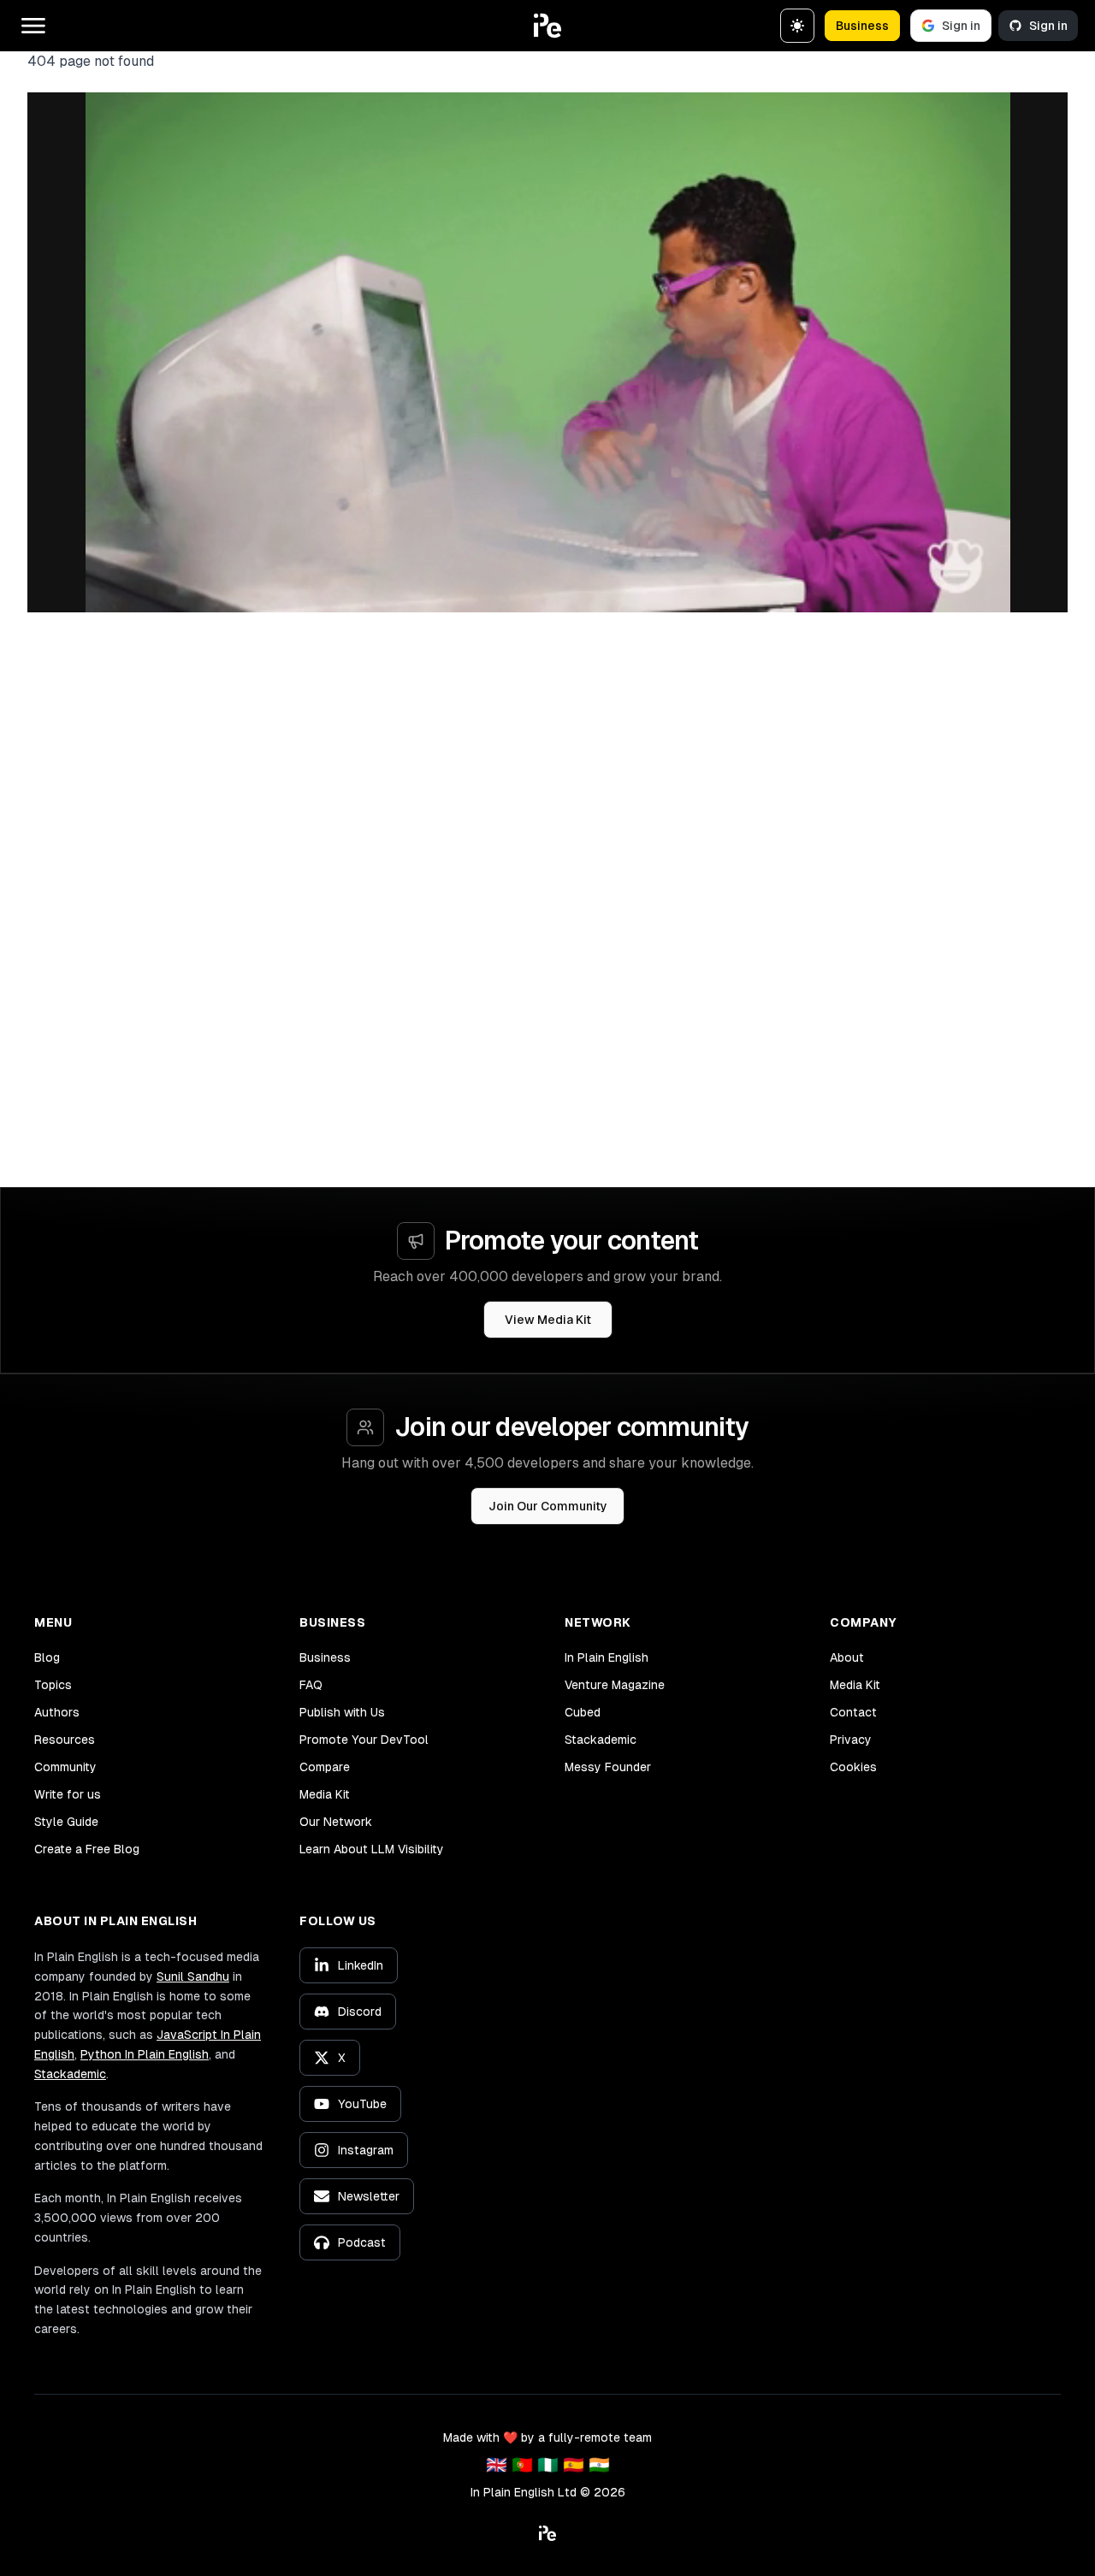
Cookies (853, 1767)
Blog (47, 1657)
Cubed (583, 1712)
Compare (325, 1767)
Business (862, 26)
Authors (57, 1712)
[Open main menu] (33, 26)
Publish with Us (342, 1712)
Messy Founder (608, 1767)
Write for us (68, 1794)
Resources (65, 1740)
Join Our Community (548, 1506)
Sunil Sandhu (193, 1976)
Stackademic (601, 1740)
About (847, 1657)
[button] (547, 26)
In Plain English (607, 1657)
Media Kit (325, 1794)
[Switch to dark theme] (797, 26)
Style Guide (66, 1822)
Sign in (961, 26)
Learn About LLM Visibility (372, 1849)
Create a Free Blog (87, 1849)
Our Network (336, 1822)
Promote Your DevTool (364, 1740)
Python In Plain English (145, 2054)
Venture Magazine (615, 1685)
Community (65, 1767)
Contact (853, 1712)
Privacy (851, 1740)
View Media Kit (548, 1320)
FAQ (311, 1685)
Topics (53, 1685)
